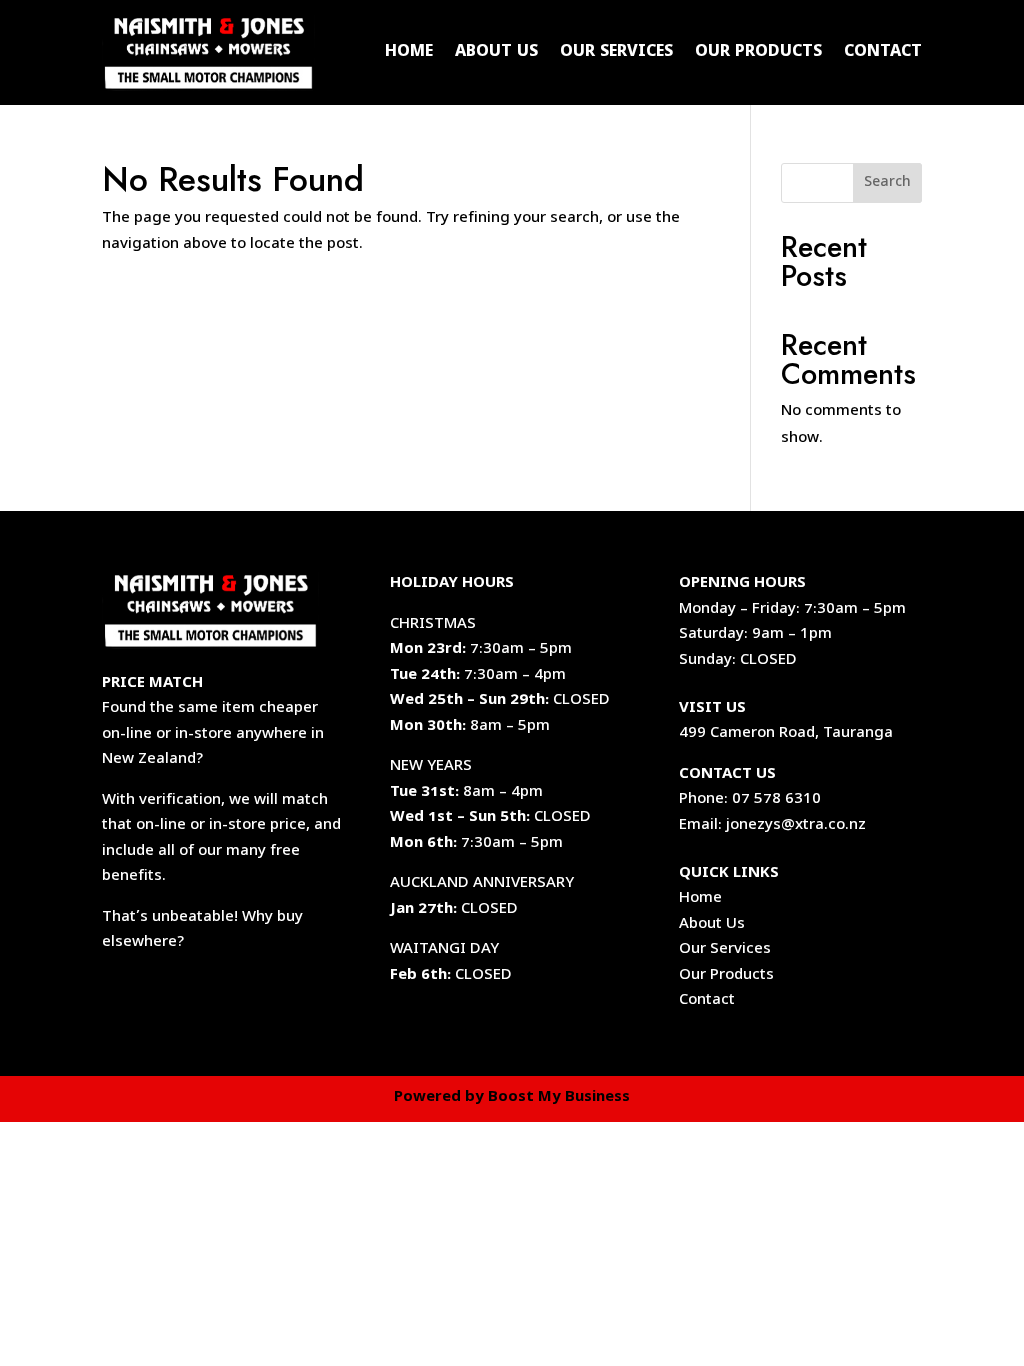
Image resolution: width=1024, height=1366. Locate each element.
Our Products (758, 53)
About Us (496, 53)
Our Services (616, 53)
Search (887, 183)
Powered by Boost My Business (512, 1098)
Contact (883, 53)
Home (409, 53)
